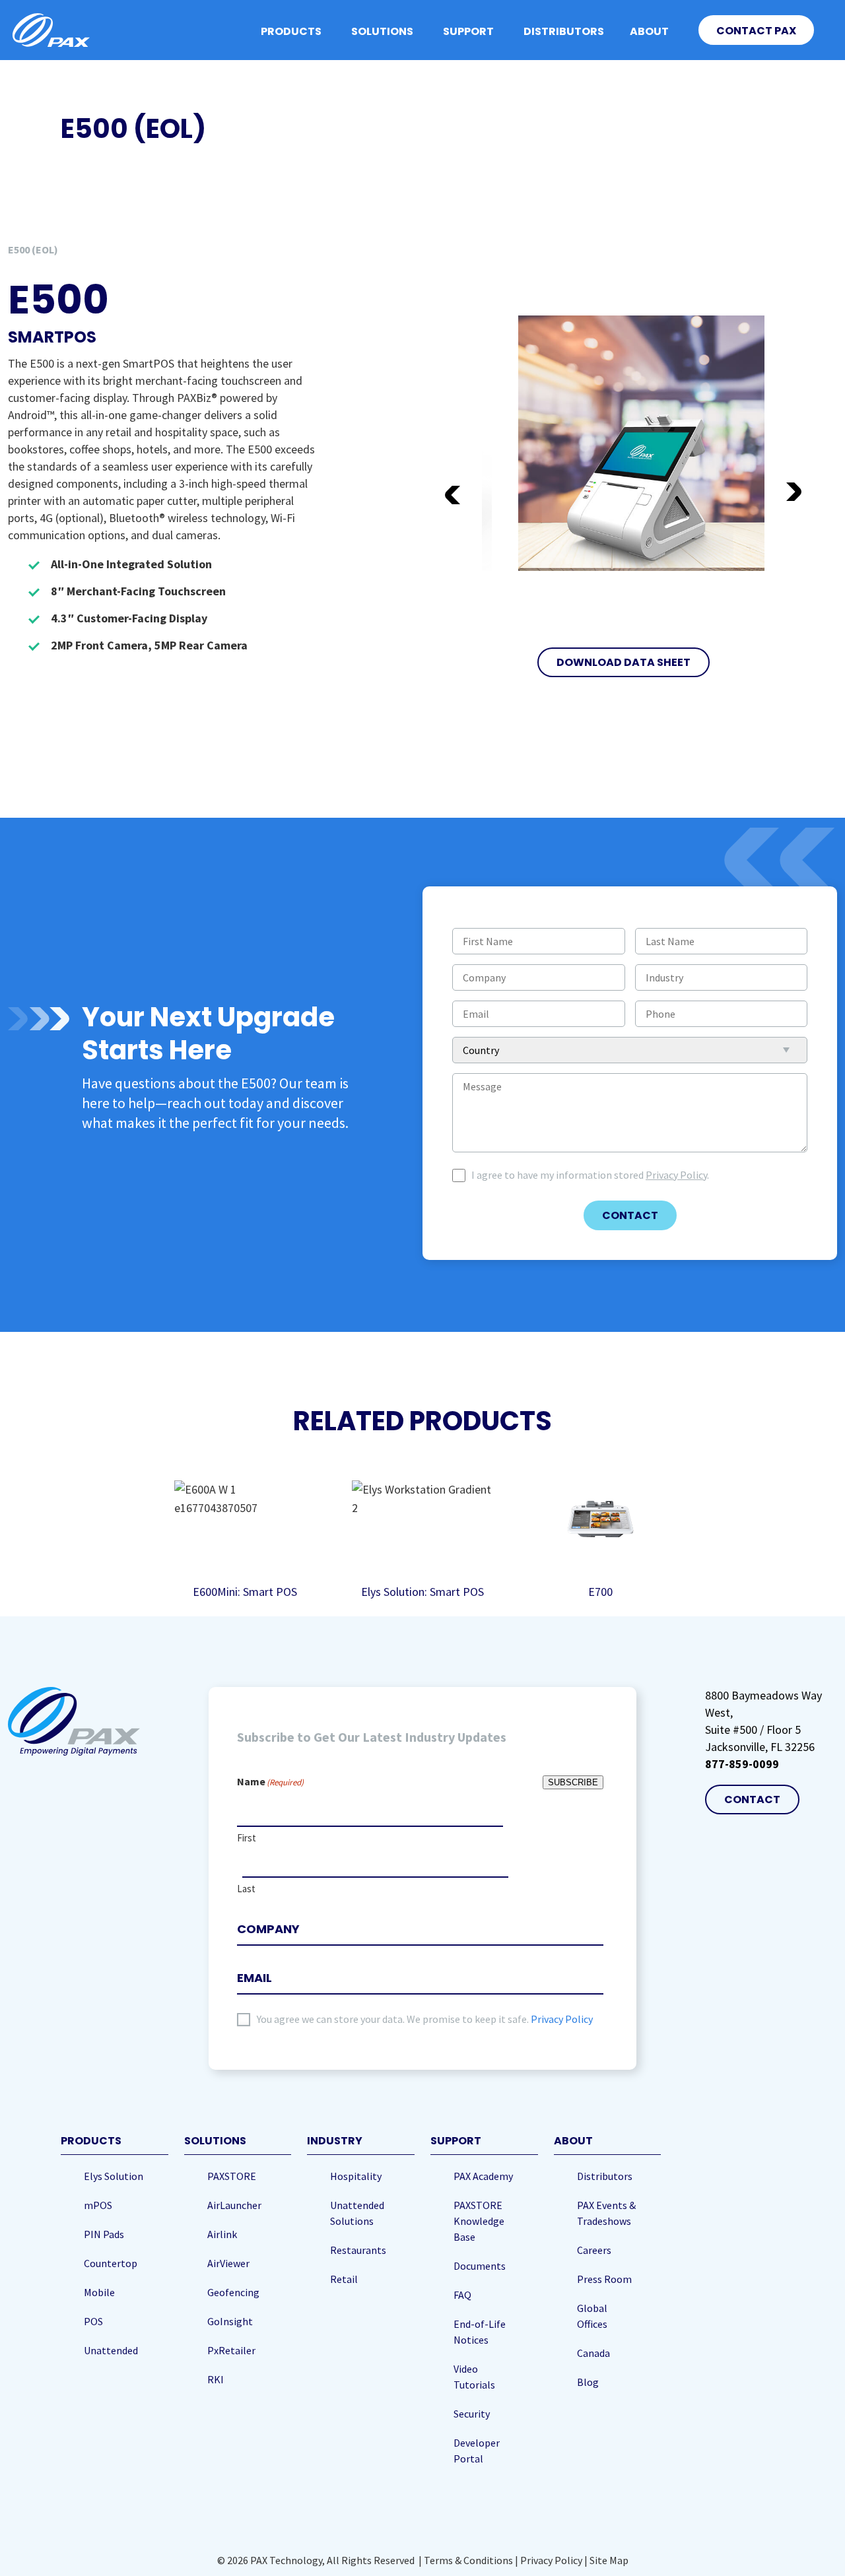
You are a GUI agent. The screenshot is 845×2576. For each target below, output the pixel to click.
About (649, 31)
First (247, 1838)
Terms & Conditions (468, 2560)
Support (468, 31)
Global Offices (592, 2316)
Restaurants (358, 2250)
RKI (216, 2379)
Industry (335, 2141)
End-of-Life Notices (480, 2332)
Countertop (111, 2263)
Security (472, 2414)
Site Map (609, 2560)
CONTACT (630, 1215)
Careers (594, 2250)
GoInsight (230, 2321)
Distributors (564, 31)
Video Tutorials (474, 2377)
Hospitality (356, 2176)
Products (291, 31)
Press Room (604, 2279)
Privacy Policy (676, 1175)
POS (93, 2321)
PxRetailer (231, 2350)
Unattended (111, 2350)
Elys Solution (114, 2176)
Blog (588, 2382)
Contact (752, 1800)
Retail (344, 2279)
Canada (593, 2353)
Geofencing (233, 2292)
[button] (795, 494)
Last (246, 1889)
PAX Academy (483, 2176)
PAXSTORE (232, 2176)
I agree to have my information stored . (590, 1175)
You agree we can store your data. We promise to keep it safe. (425, 2019)
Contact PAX (756, 31)
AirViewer (228, 2263)
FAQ (462, 2295)
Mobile (99, 2292)
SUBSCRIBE (573, 1782)
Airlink (222, 2234)
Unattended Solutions (357, 2213)
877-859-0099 (742, 1764)
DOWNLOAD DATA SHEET (624, 662)
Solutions (382, 31)
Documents (480, 2266)
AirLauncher (234, 2205)
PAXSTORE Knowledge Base (479, 2221)
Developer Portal (477, 2451)
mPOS (98, 2205)
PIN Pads (104, 2234)
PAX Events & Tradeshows (606, 2213)
